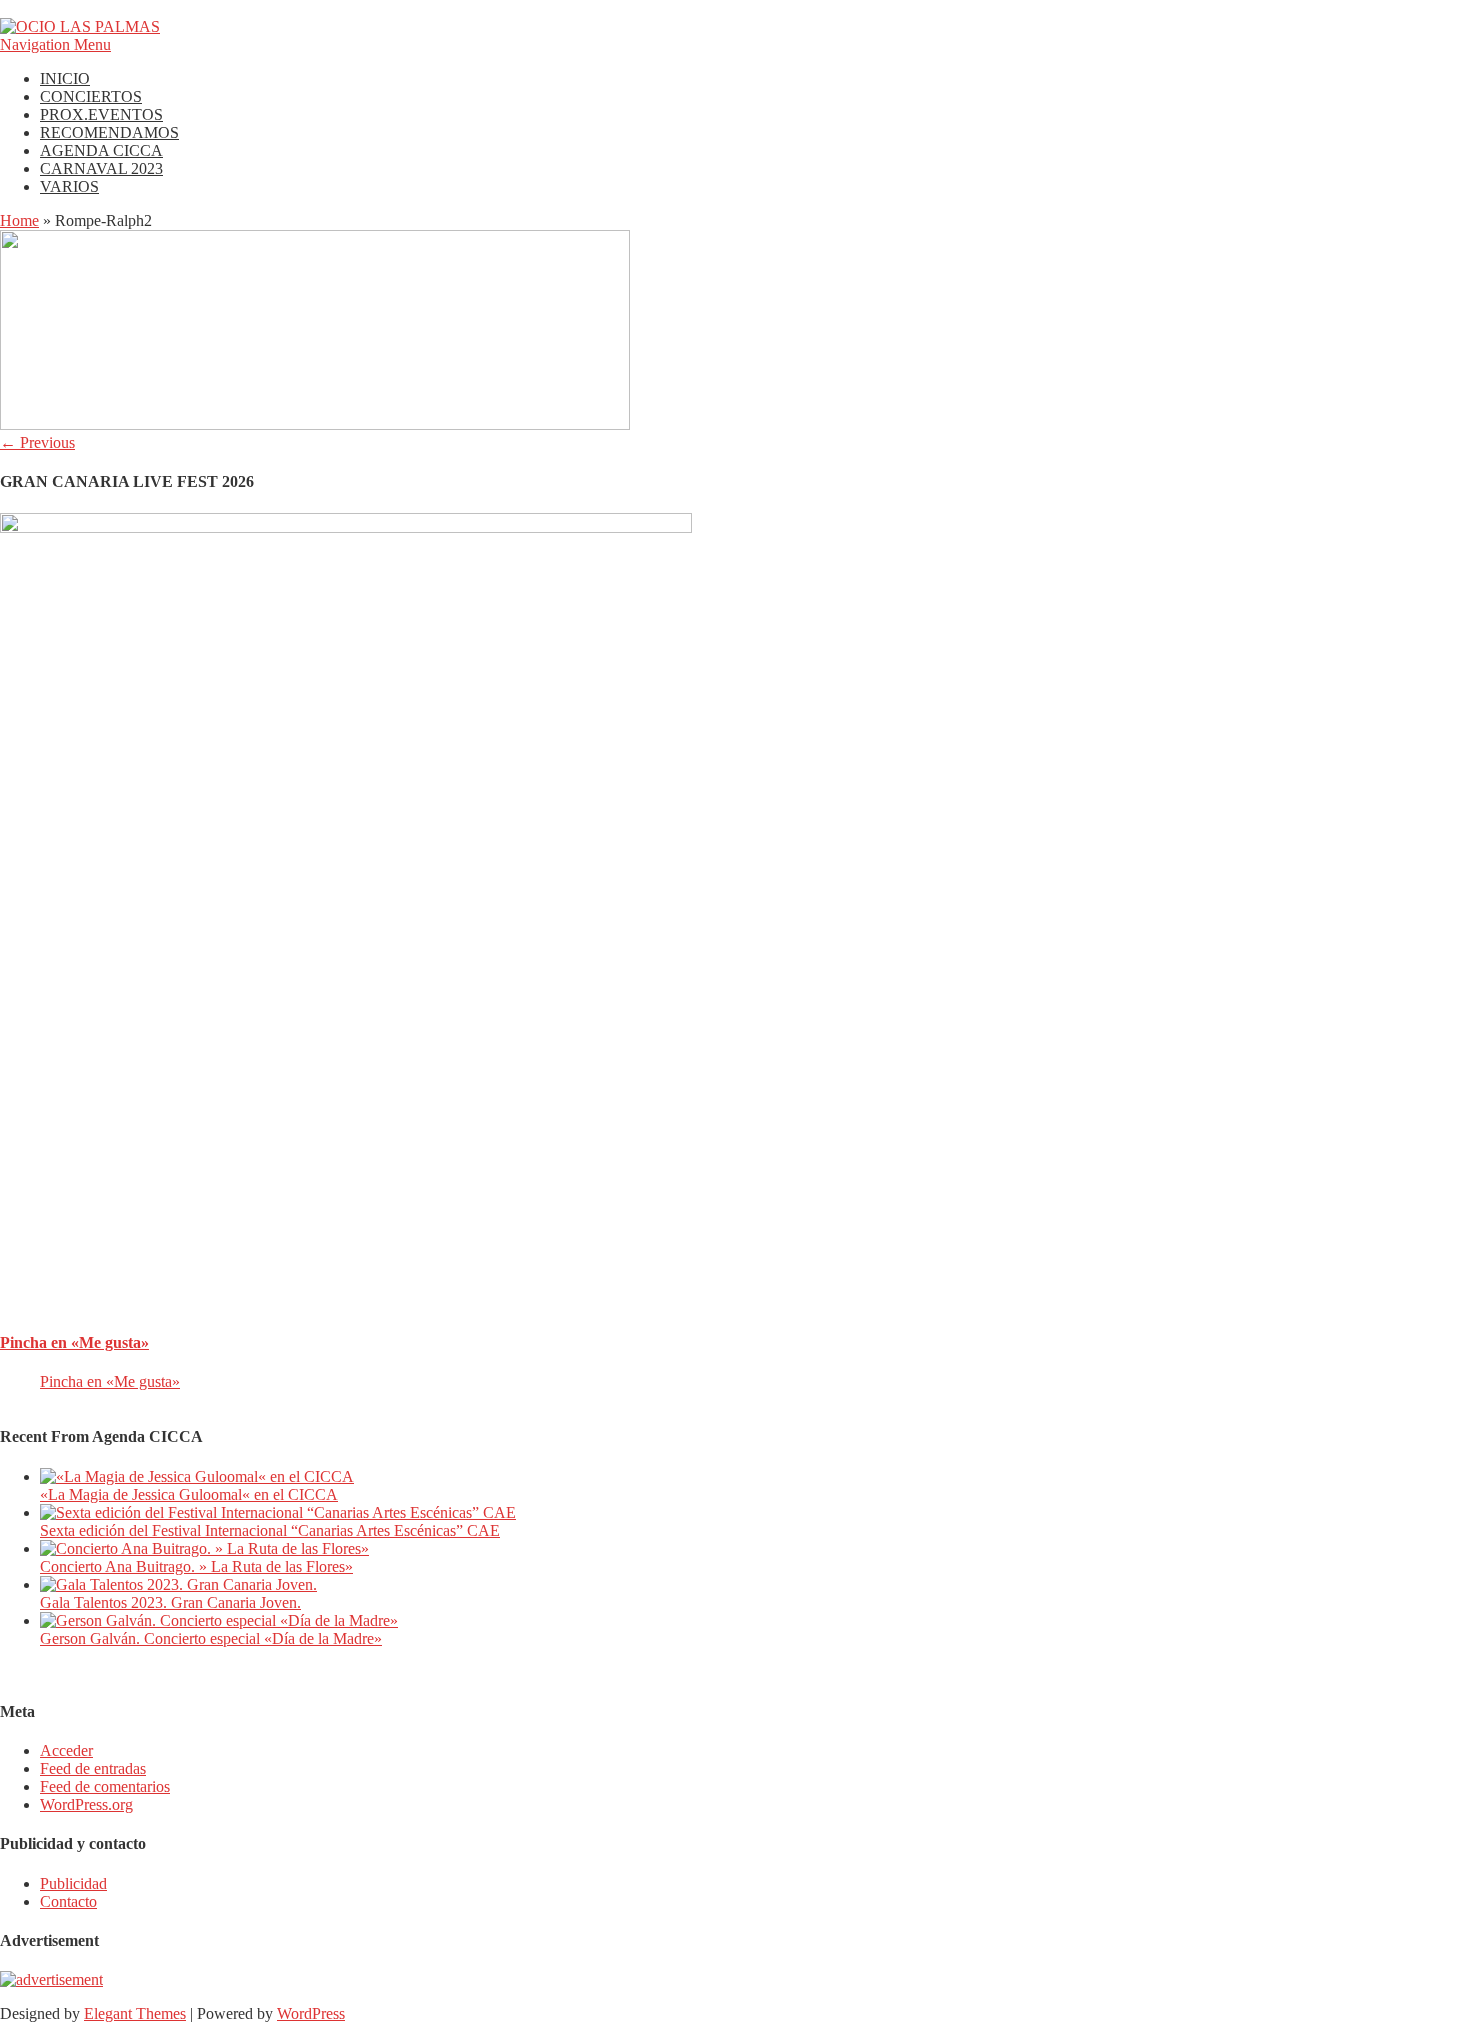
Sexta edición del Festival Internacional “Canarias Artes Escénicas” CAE (270, 1530)
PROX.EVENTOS (101, 114)
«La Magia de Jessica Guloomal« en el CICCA (189, 1494)
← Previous (37, 442)
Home (19, 220)
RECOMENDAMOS (109, 132)
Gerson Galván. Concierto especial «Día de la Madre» (211, 1638)
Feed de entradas (93, 1768)
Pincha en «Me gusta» (74, 1342)
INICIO (65, 78)
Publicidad (73, 1883)
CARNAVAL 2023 (101, 168)
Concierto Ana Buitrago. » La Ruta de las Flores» (196, 1566)
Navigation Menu (55, 44)
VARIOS (69, 186)
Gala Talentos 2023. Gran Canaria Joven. (170, 1602)
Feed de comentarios (105, 1786)
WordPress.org (86, 1804)
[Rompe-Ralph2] (315, 424)
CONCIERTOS (91, 96)
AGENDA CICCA (101, 150)
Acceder (66, 1750)
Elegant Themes (135, 2013)
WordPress (311, 2013)
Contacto (68, 1901)
